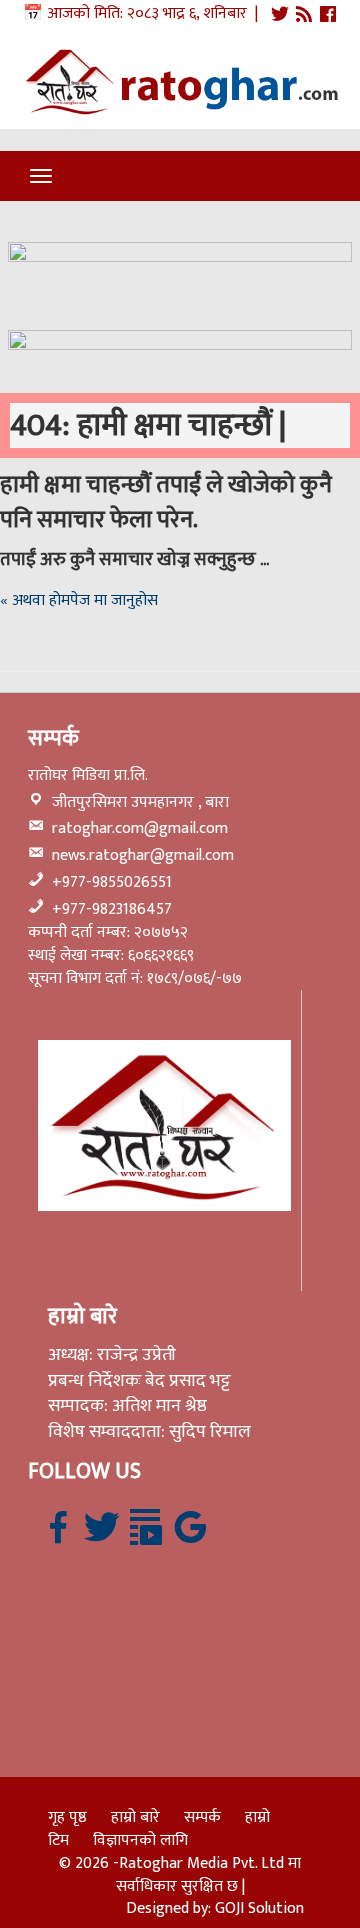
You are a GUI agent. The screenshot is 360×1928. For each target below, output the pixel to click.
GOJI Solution (259, 1908)
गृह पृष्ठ (67, 1817)
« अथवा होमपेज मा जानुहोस (79, 600)
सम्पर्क (202, 1817)
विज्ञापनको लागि (140, 1840)
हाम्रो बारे (135, 1817)
